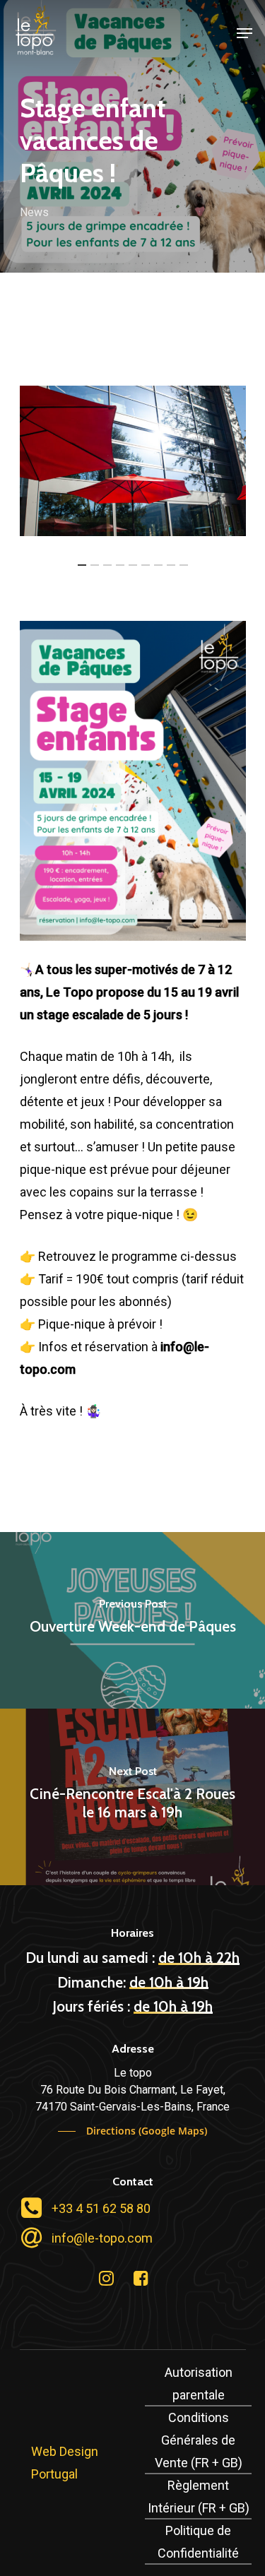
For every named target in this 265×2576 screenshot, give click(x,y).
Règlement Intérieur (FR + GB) (199, 2497)
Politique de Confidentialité (198, 2542)
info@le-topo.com (102, 2238)
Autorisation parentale (199, 2384)
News (34, 212)
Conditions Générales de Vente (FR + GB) (199, 2440)
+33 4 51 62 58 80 (101, 2208)
